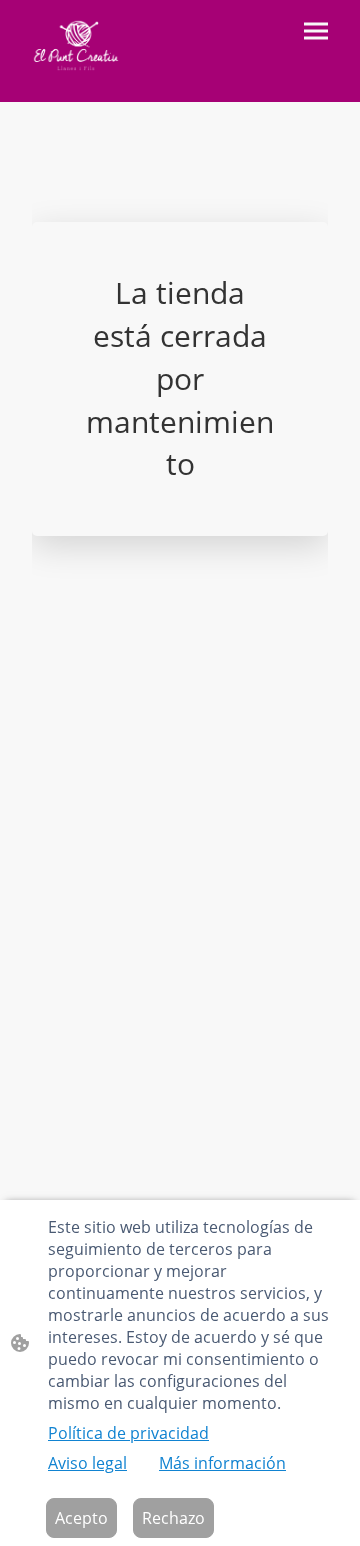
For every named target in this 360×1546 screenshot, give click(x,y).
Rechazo (173, 1518)
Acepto (81, 1518)
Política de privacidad (128, 1433)
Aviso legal (87, 1463)
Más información (222, 1463)
